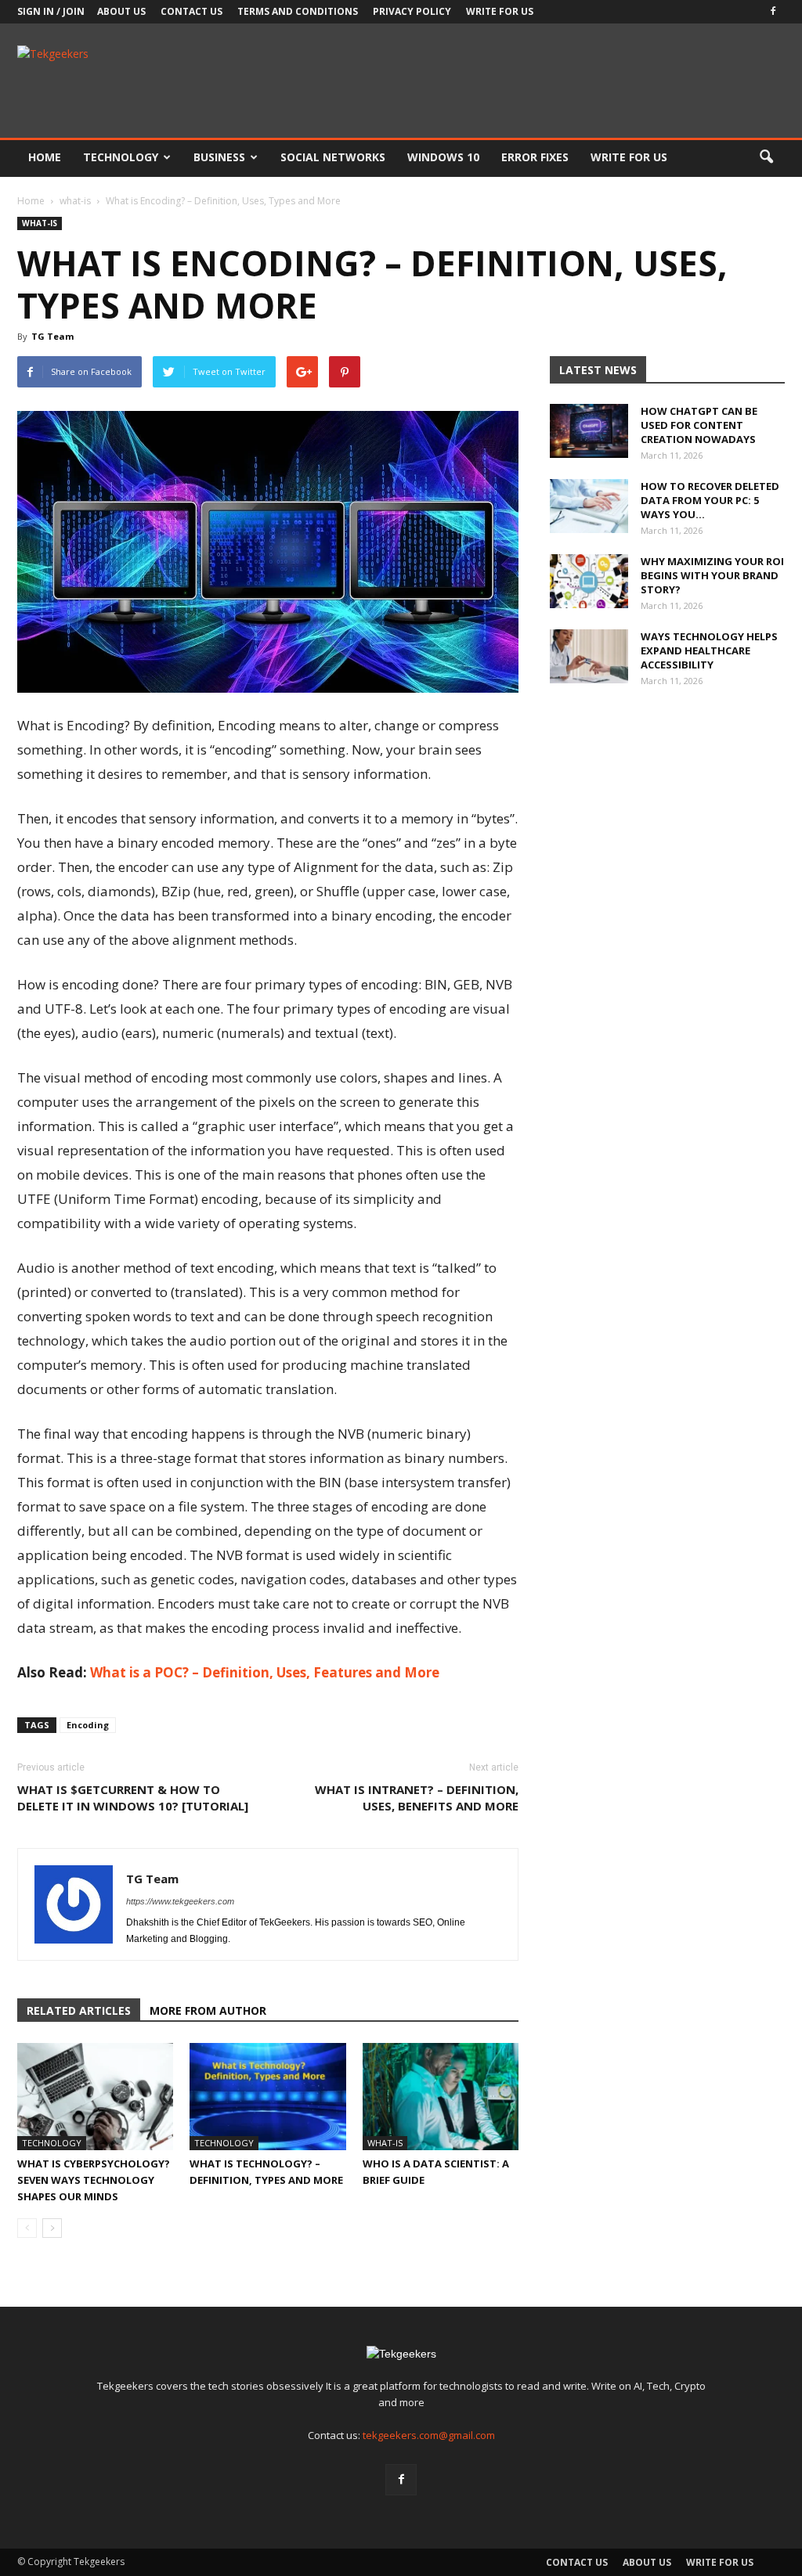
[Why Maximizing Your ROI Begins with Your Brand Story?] (589, 581)
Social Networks (333, 157)
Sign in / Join (51, 11)
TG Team (52, 336)
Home (45, 157)
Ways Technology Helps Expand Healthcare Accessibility (709, 650)
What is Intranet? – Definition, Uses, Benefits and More (417, 1798)
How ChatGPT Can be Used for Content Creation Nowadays (699, 425)
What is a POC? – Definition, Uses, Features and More (265, 1672)
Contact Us (191, 11)
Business (219, 157)
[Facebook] (773, 12)
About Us (121, 11)
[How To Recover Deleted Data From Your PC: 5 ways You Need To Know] (589, 506)
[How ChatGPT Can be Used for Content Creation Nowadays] (589, 431)
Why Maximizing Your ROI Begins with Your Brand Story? (712, 575)
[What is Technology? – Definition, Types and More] (267, 2097)
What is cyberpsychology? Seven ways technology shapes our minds (94, 2180)
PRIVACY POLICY (412, 11)
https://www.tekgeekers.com (180, 1901)
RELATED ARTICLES (79, 2010)
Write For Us (500, 11)
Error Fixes (535, 157)
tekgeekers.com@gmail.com (429, 2435)
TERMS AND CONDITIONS (298, 11)
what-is (40, 223)
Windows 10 (443, 157)
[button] (766, 157)
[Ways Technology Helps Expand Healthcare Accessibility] (589, 656)
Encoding (88, 1725)
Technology (121, 157)
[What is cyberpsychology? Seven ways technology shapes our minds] (95, 2097)
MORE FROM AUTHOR (208, 2010)
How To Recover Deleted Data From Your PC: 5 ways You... (710, 500)
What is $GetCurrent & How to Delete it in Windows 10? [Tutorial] (133, 1798)
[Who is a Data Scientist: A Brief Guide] (441, 2097)
